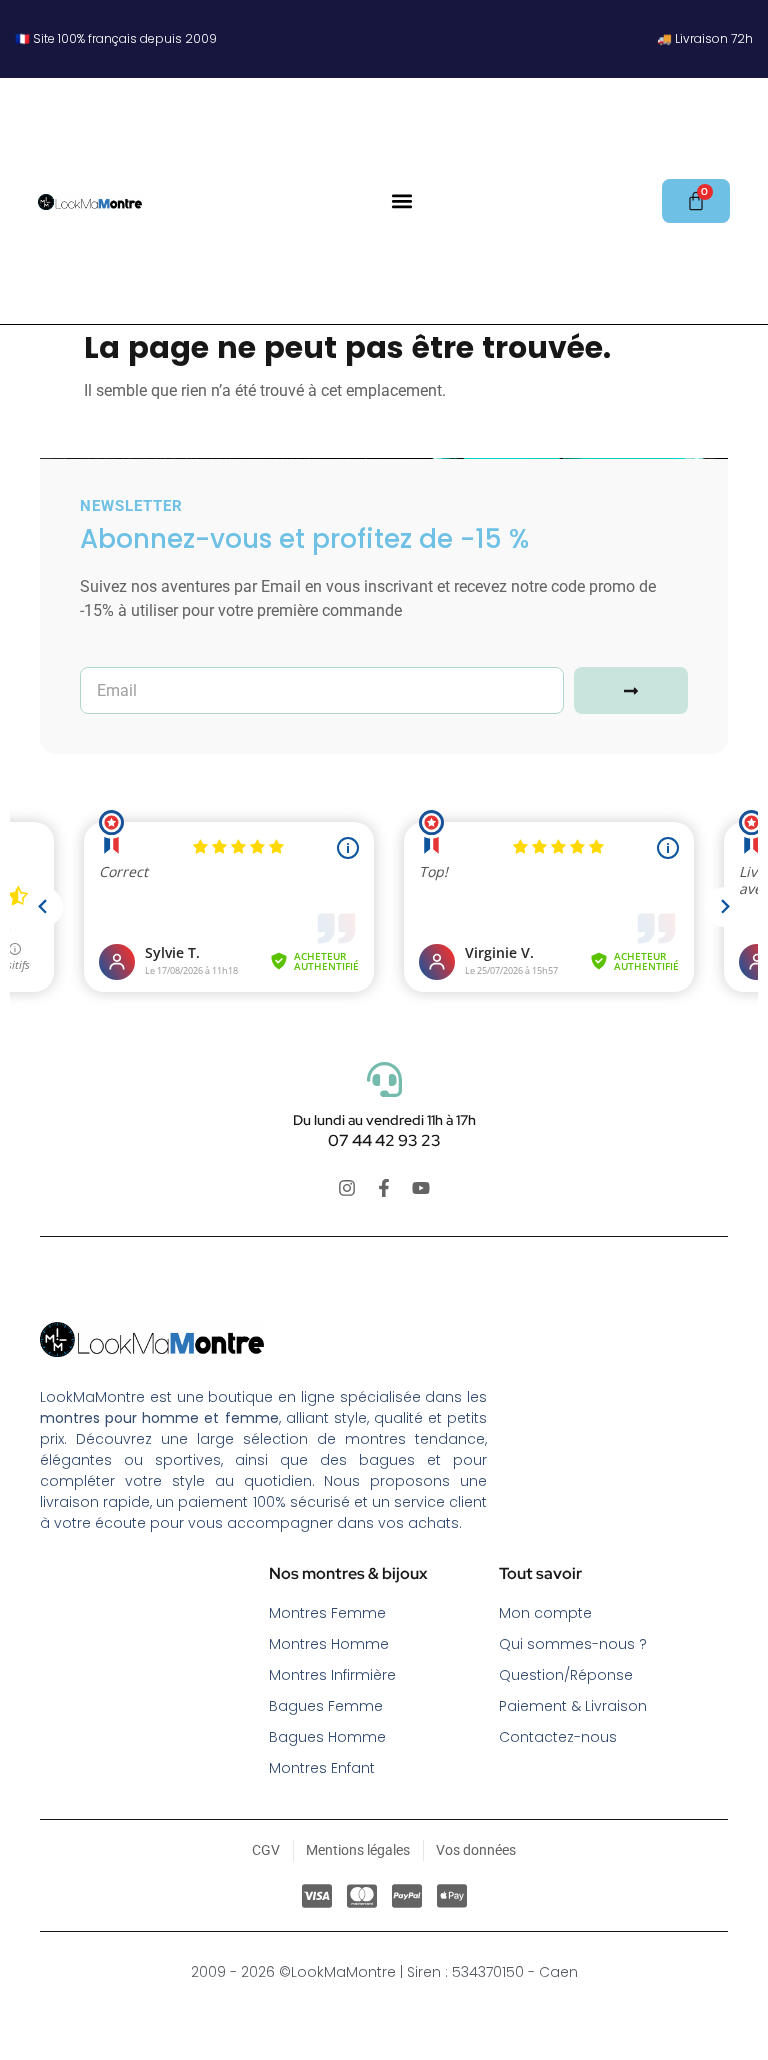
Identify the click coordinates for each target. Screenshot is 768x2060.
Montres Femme (327, 1613)
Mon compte (545, 1613)
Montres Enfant (322, 1768)
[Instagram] (347, 1188)
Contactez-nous (558, 1737)
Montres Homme (329, 1644)
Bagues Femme (326, 1706)
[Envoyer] (631, 690)
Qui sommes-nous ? (573, 1644)
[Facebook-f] (384, 1188)
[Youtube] (421, 1188)
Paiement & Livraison (573, 1706)
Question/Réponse (566, 1675)
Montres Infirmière (332, 1675)
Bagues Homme (327, 1737)
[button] (401, 201)
